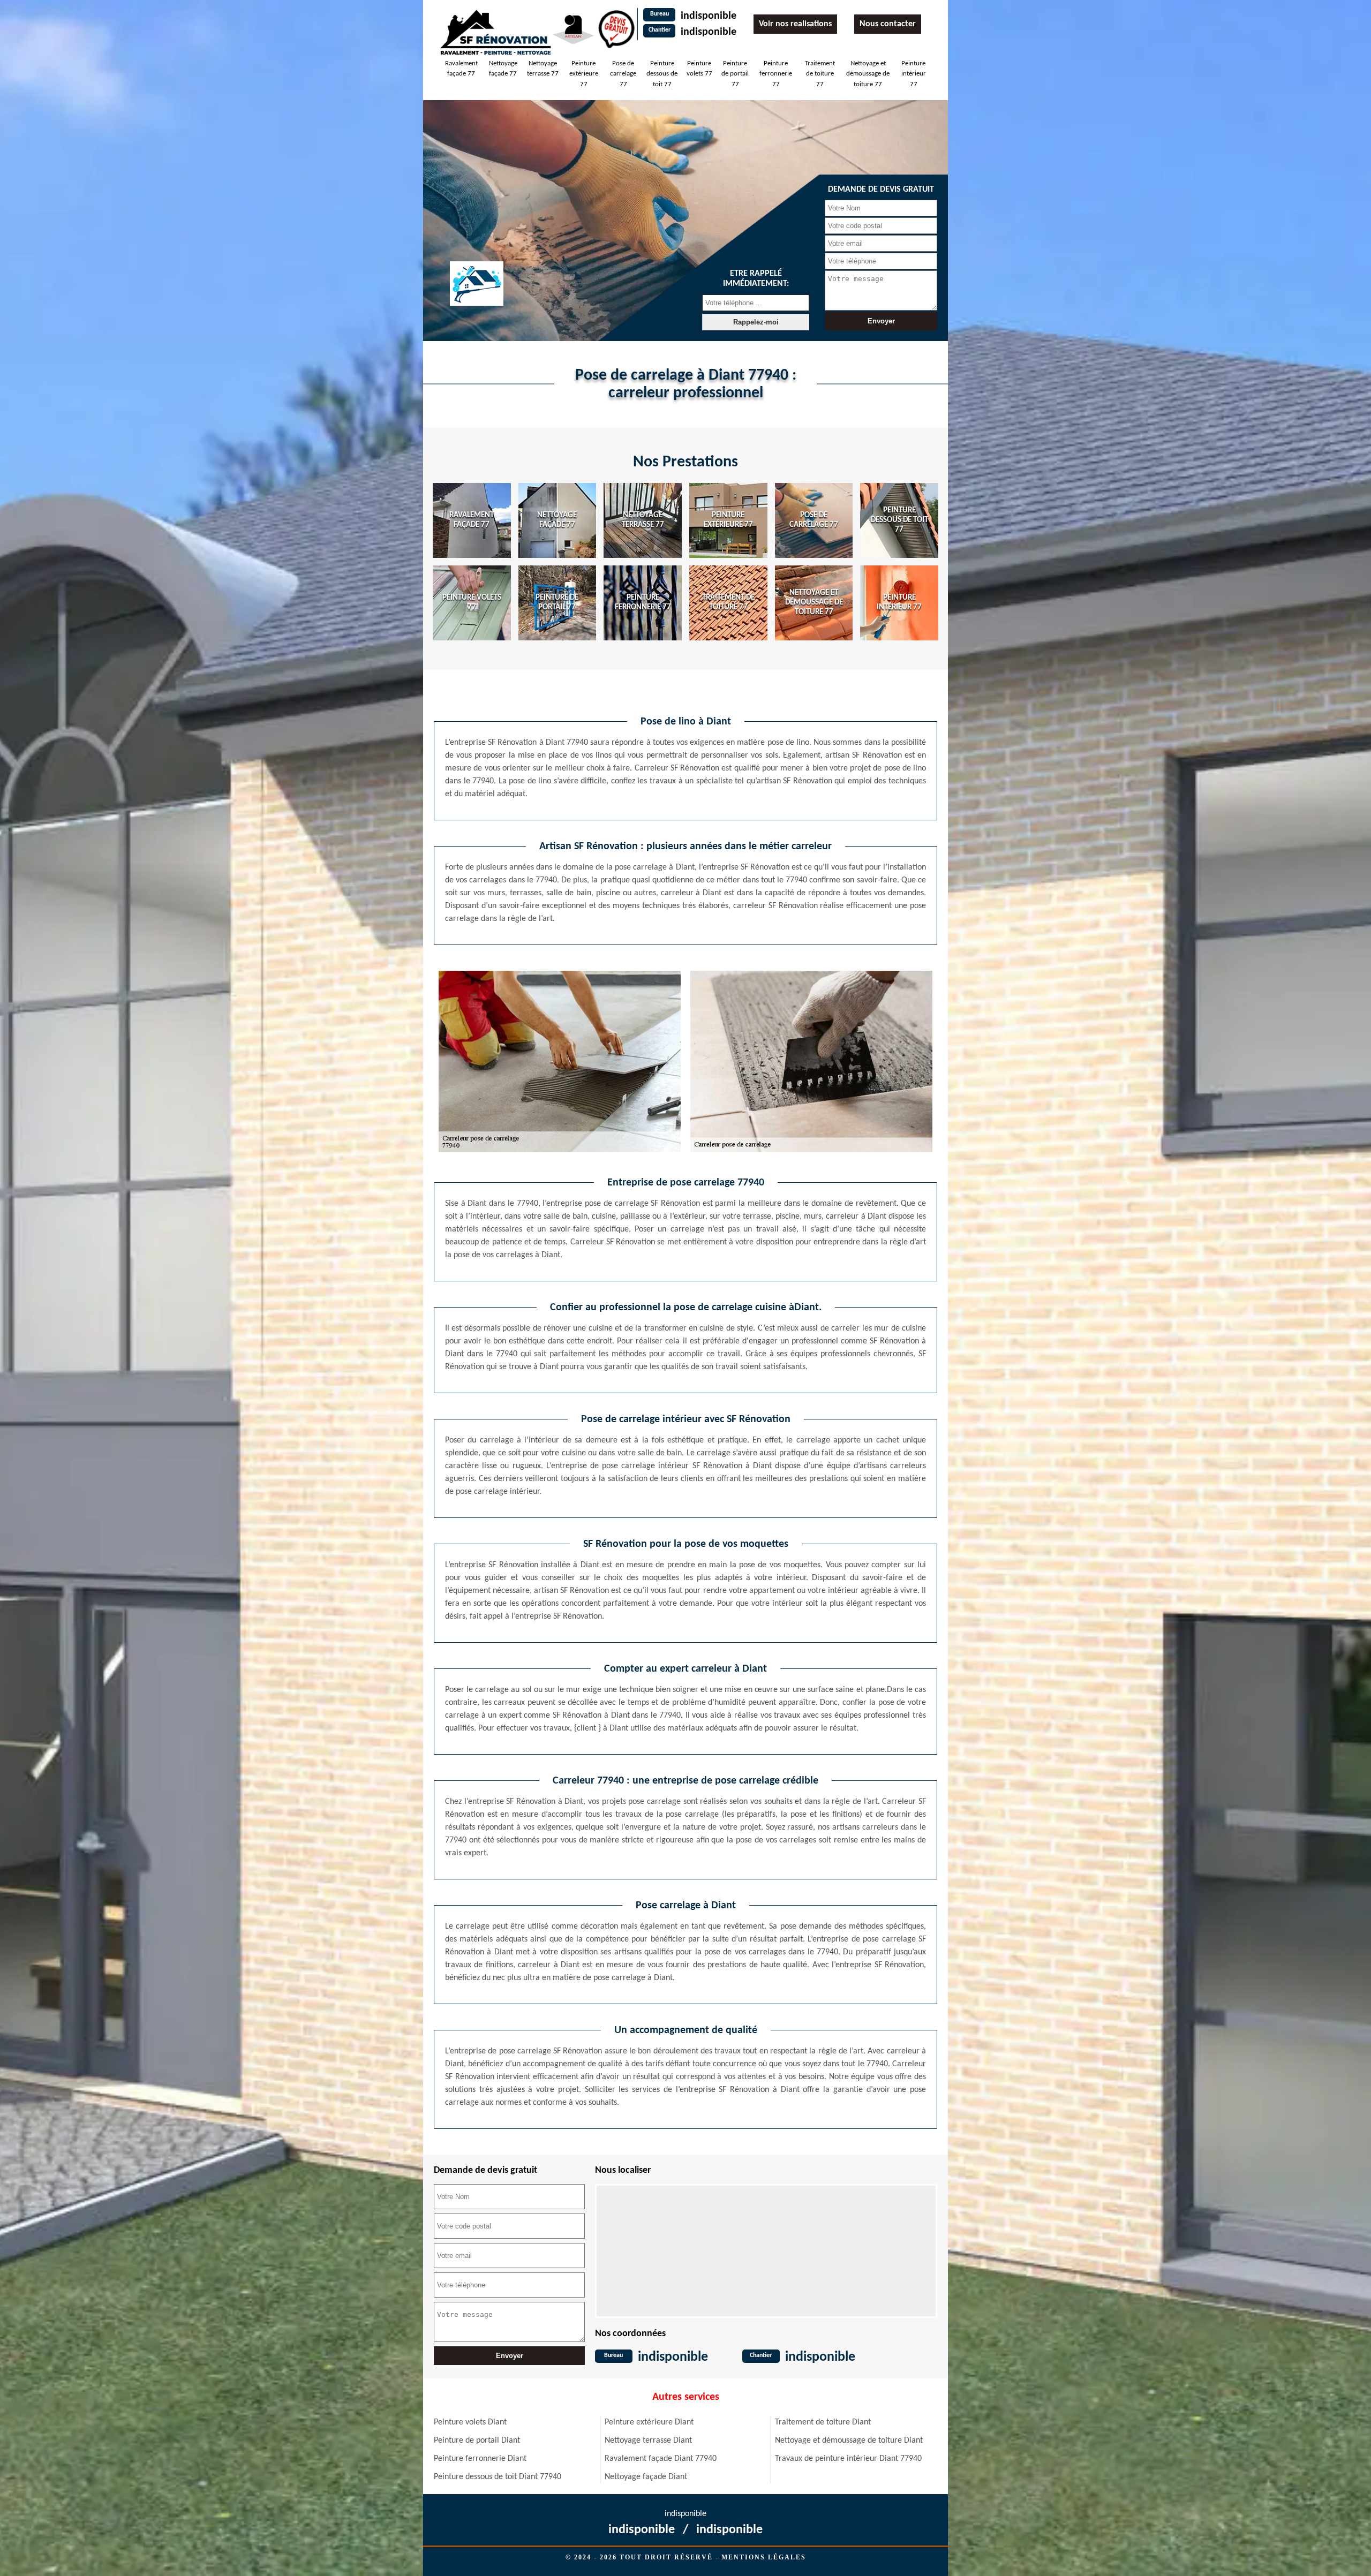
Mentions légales (764, 2557)
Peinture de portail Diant (477, 2441)
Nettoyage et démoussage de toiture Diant (849, 2441)
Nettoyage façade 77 (503, 69)
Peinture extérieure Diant (649, 2422)
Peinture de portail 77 (735, 74)
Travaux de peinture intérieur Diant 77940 (848, 2459)
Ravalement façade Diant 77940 (661, 2459)
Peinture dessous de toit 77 (662, 74)
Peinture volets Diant (470, 2422)
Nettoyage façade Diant (646, 2477)
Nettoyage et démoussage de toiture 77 (868, 74)
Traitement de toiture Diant (823, 2422)
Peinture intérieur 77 (914, 74)
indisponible (709, 16)
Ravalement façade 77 (461, 69)
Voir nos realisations (795, 24)
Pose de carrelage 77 (623, 74)
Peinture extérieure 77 (584, 74)
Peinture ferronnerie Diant (480, 2459)
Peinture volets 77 (699, 69)
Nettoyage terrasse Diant (648, 2441)
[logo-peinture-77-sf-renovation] (495, 32)
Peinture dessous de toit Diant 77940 (498, 2477)
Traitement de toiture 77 (820, 74)
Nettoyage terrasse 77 (543, 69)
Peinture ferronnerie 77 (776, 74)
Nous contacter (888, 24)
